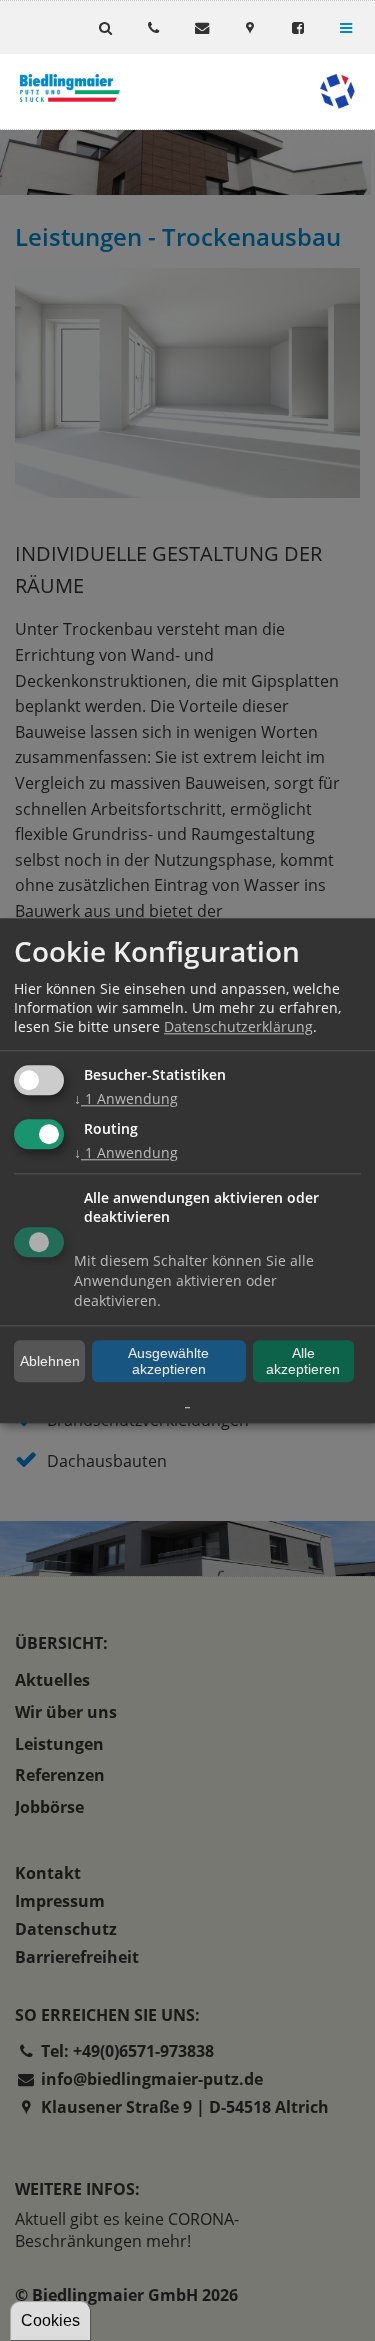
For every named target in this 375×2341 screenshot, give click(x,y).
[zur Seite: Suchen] (105, 27)
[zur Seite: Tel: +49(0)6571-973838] (153, 27)
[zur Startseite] (70, 88)
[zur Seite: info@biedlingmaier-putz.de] (201, 27)
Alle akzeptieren (303, 1361)
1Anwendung (126, 1099)
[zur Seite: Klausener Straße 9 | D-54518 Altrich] (250, 27)
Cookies (50, 2320)
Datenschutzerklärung (238, 1027)
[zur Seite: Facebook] (298, 27)
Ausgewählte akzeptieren (168, 1361)
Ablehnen (50, 1361)
